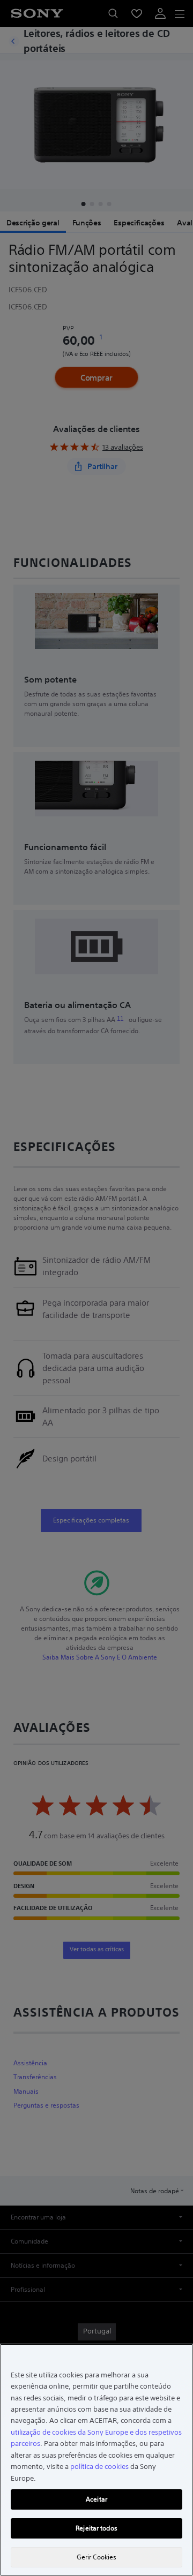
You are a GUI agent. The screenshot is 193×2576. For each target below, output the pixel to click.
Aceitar (96, 2499)
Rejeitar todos (96, 2528)
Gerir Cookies (97, 2557)
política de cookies (99, 2467)
